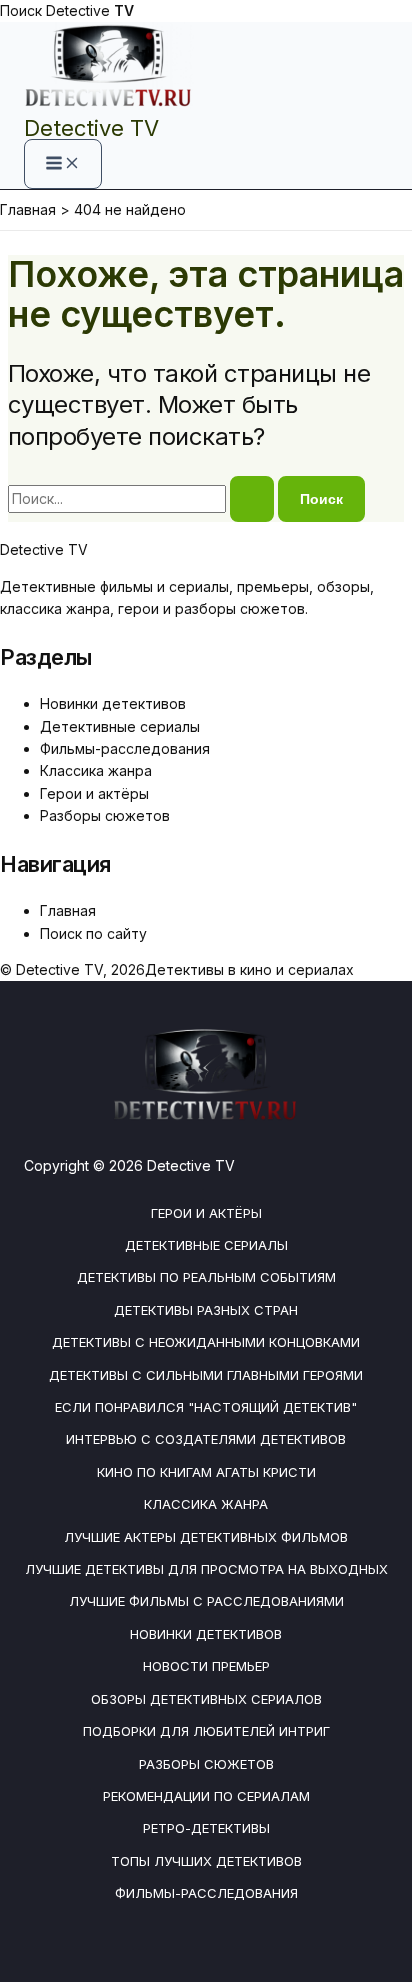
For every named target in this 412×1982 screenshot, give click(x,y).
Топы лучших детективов (206, 1861)
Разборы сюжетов (105, 815)
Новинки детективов (113, 703)
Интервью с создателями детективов (206, 1439)
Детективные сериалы (120, 726)
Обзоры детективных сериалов (206, 1699)
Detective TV (91, 128)
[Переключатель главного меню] (63, 164)
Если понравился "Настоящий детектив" (206, 1407)
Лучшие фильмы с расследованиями (206, 1601)
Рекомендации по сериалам (206, 1796)
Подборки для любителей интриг (206, 1731)
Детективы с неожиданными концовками (206, 1342)
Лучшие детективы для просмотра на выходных (206, 1569)
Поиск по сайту (93, 933)
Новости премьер (206, 1666)
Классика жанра (96, 770)
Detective (90, 10)
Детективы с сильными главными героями (206, 1375)
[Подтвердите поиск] (252, 499)
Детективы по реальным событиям (206, 1277)
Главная (68, 910)
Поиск (21, 10)
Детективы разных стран (206, 1310)
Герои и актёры (94, 793)
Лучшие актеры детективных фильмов (206, 1537)
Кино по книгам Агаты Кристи (206, 1472)
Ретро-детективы (206, 1828)
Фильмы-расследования (125, 748)
